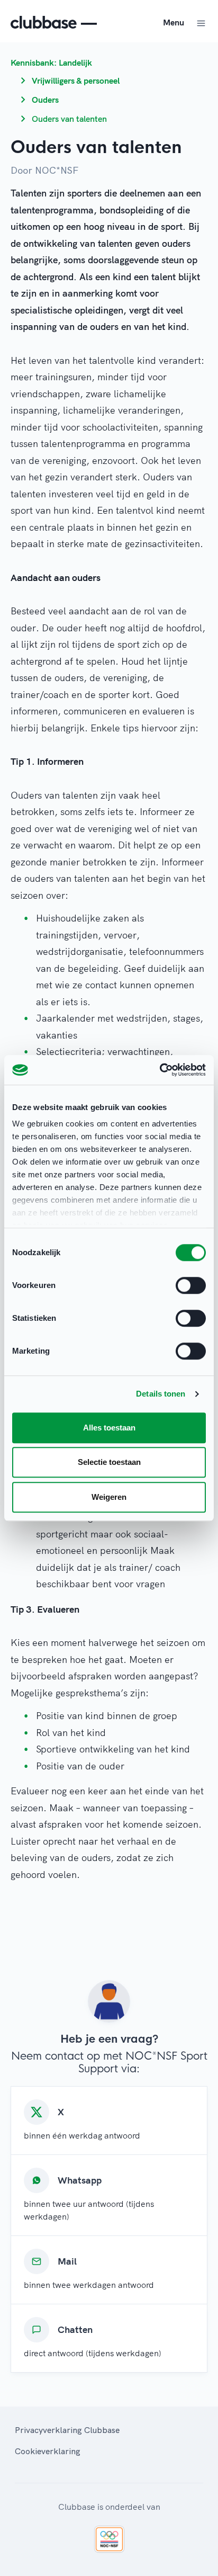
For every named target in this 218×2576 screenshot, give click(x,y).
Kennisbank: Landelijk (51, 62)
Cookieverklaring (48, 2451)
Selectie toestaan (109, 1462)
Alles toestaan (109, 1428)
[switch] (191, 1285)
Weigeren (109, 1497)
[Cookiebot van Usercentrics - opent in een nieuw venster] (160, 1070)
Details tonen (161, 1394)
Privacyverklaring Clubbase (67, 2430)
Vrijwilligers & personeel (76, 80)
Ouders (45, 100)
